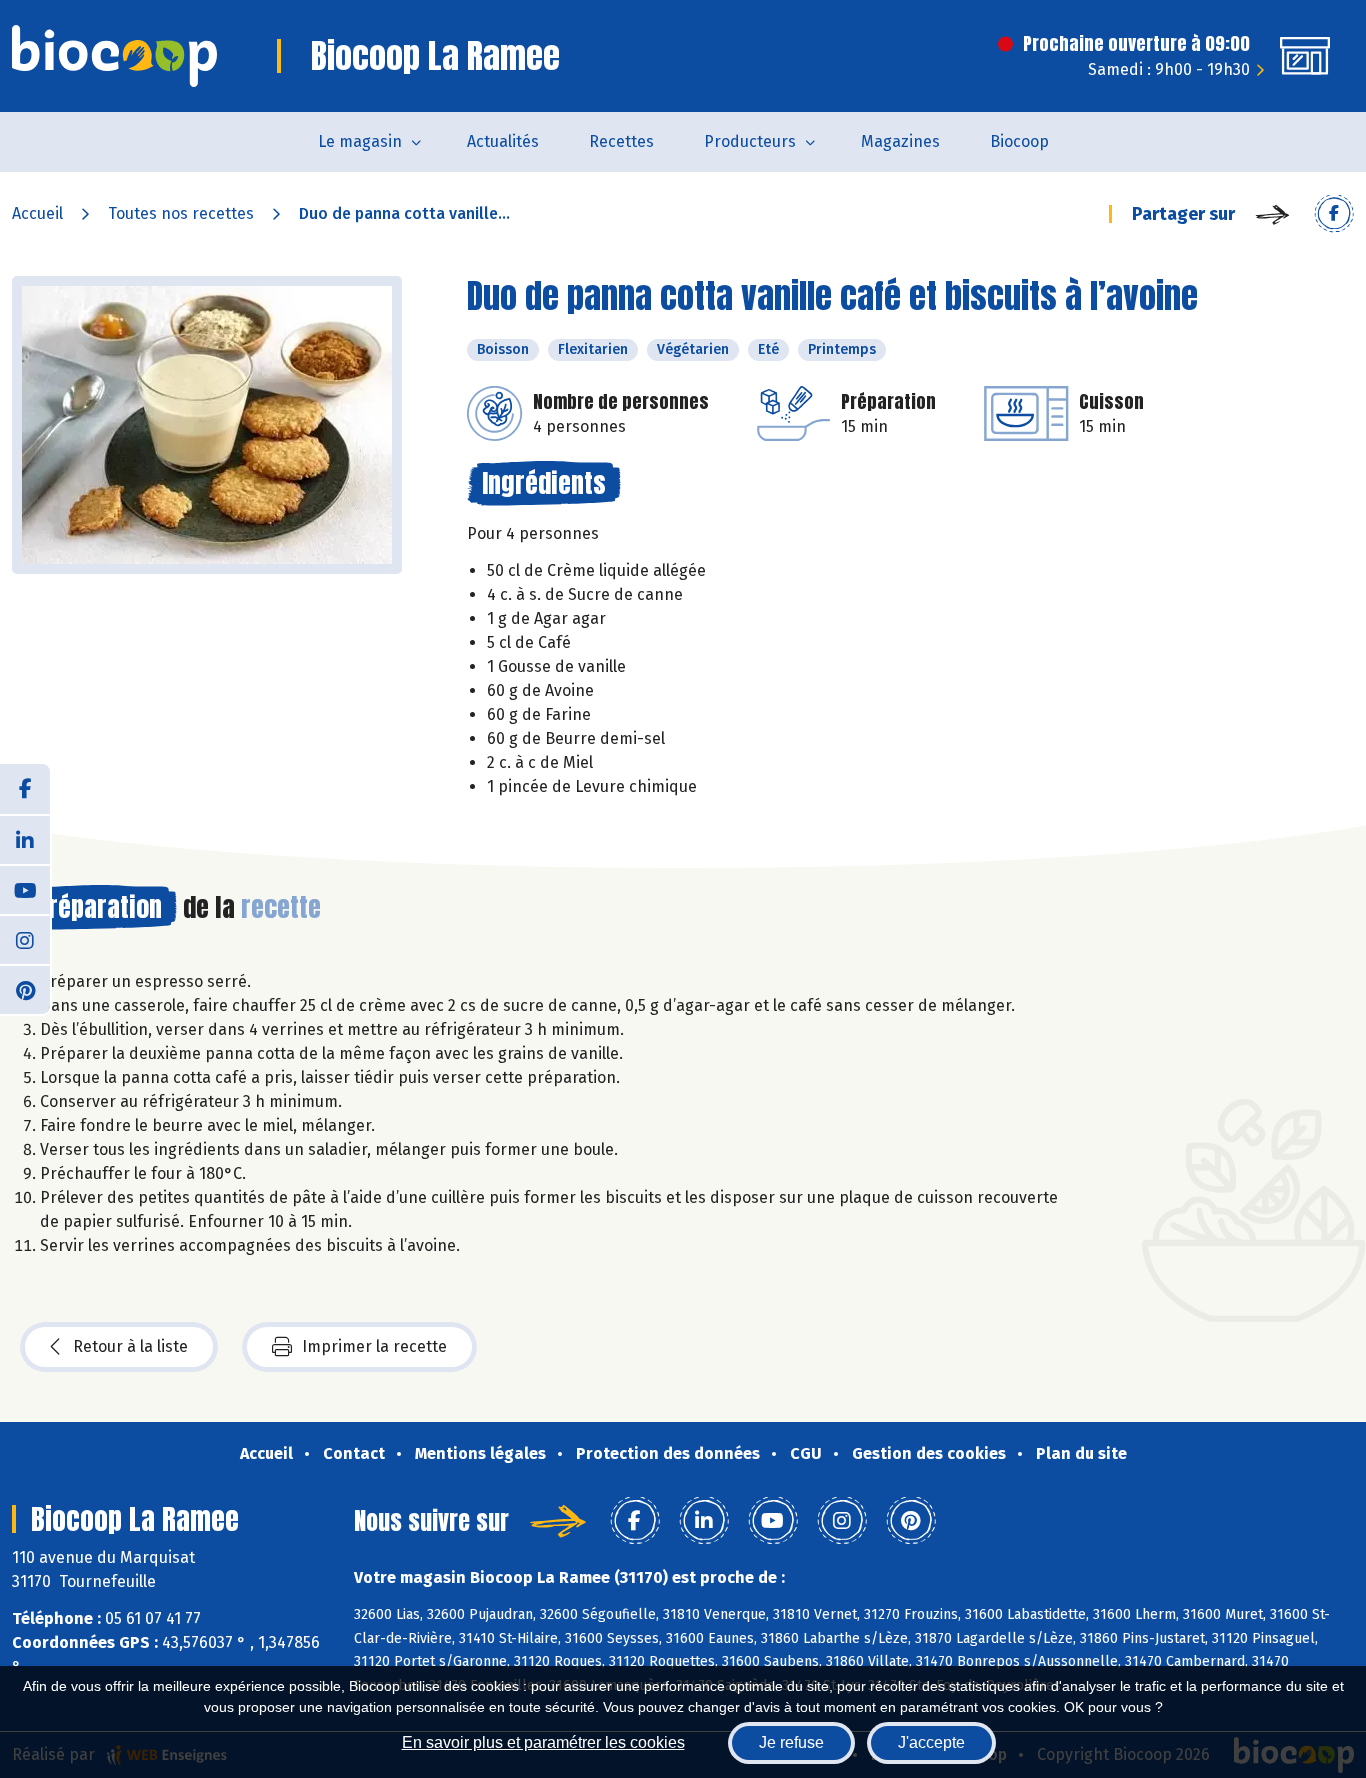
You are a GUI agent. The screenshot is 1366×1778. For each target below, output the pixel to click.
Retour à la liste (130, 1346)
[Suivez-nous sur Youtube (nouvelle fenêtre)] (25, 889)
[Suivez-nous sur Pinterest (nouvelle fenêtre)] (25, 989)
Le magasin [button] (360, 141)
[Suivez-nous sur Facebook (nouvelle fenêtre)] (25, 789)
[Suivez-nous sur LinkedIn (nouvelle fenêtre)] (25, 839)
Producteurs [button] (750, 141)
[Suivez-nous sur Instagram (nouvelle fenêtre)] (25, 939)
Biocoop (1019, 141)
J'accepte (931, 1742)
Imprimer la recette (374, 1346)
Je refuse (791, 1742)
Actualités (503, 141)
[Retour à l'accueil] (114, 56)
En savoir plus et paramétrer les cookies (543, 1742)
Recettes (621, 141)
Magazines (900, 141)
